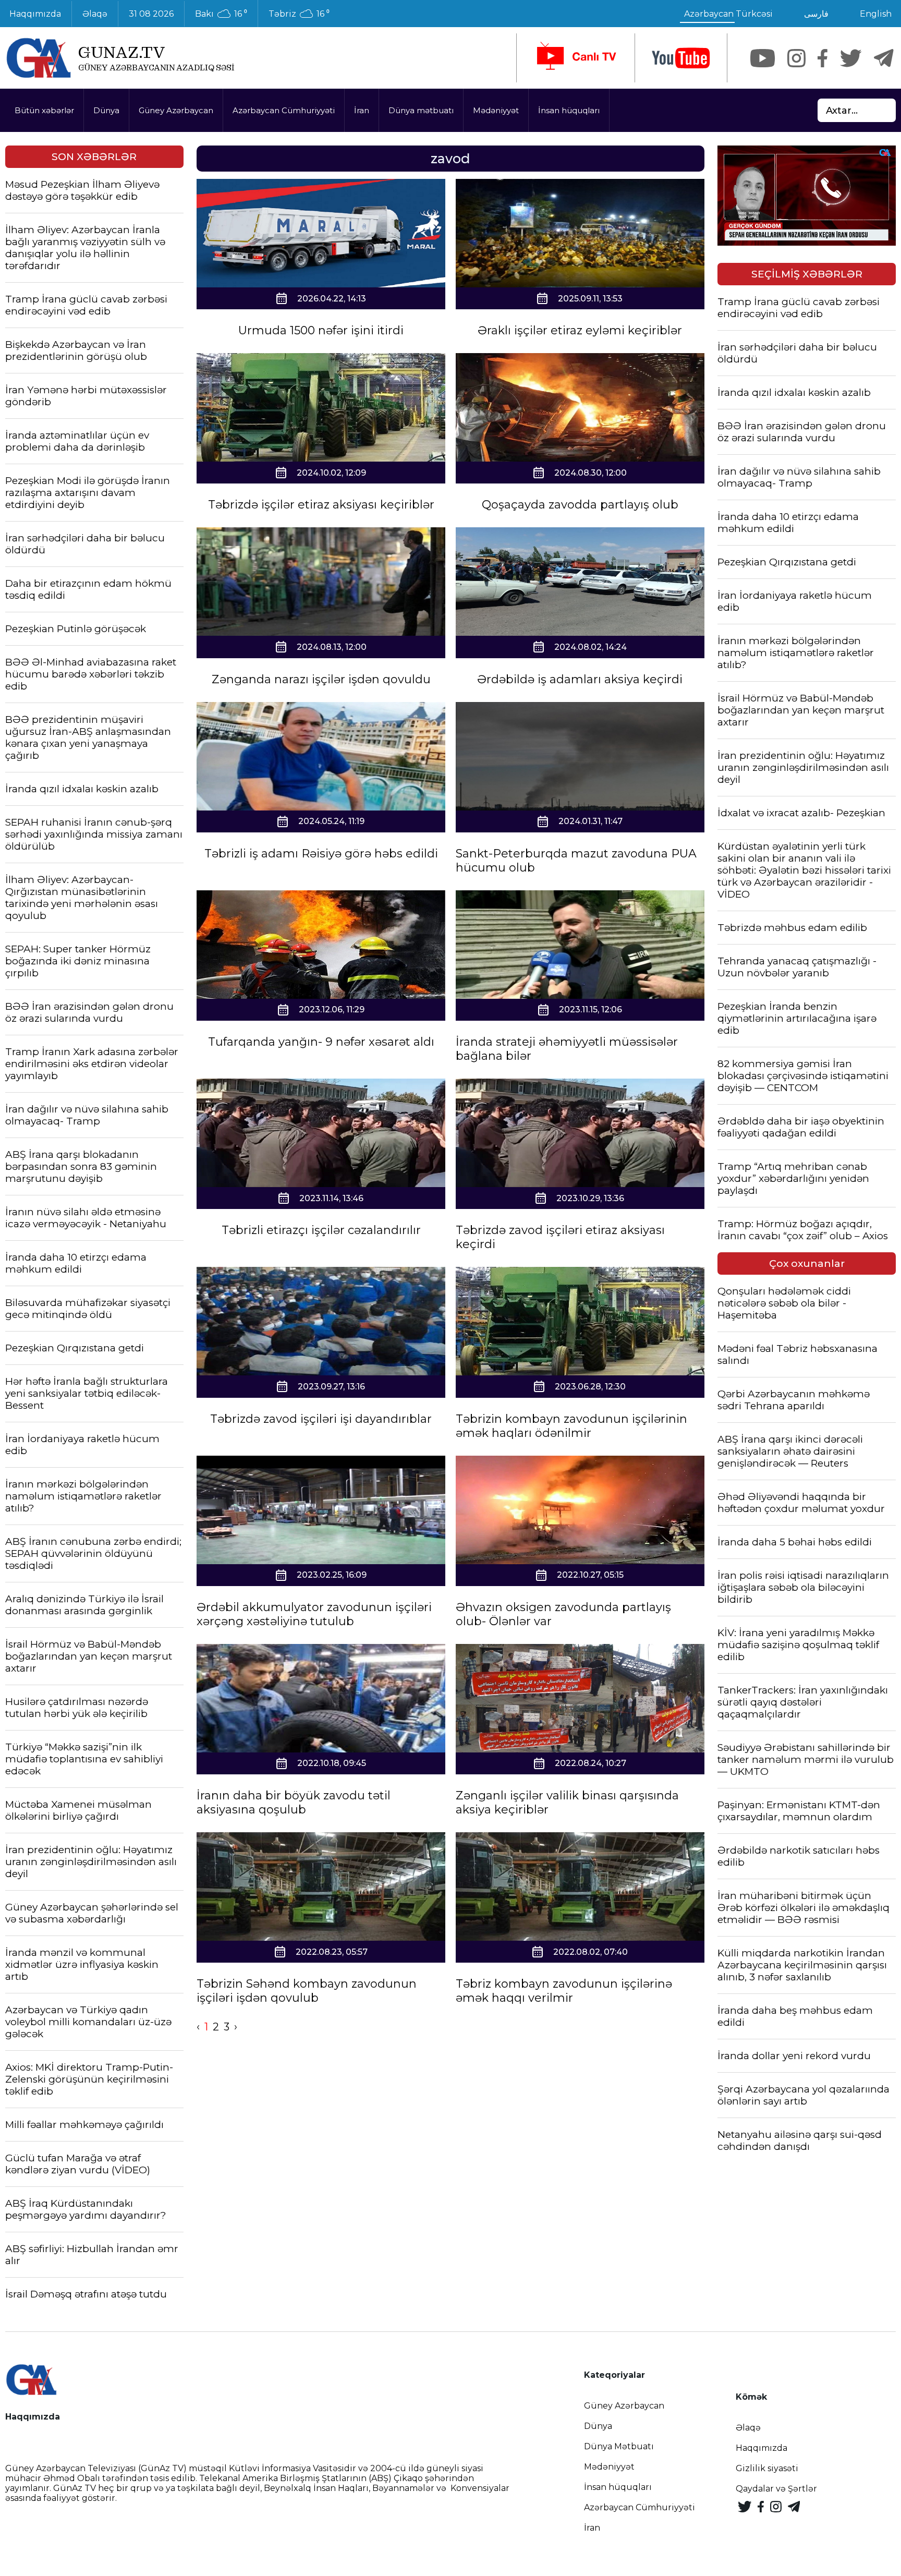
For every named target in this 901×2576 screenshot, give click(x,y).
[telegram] (884, 58)
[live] (576, 58)
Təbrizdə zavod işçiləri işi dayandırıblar (321, 1419)
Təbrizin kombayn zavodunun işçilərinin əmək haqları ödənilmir (571, 1426)
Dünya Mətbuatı (619, 2446)
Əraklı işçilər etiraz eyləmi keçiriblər (580, 330)
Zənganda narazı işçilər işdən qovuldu (321, 679)
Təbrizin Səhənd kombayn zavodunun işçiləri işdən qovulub (307, 1991)
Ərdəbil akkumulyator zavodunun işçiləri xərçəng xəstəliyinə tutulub (314, 1614)
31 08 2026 (151, 14)
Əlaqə (95, 14)
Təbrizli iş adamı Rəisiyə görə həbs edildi (321, 854)
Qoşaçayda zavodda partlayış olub (580, 505)
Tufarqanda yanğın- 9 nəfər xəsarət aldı (321, 1042)
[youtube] (681, 58)
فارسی (816, 14)
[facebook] (823, 58)
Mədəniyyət (496, 110)
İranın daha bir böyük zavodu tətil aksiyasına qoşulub (294, 1803)
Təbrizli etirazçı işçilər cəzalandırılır (321, 1230)
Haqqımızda (762, 2448)
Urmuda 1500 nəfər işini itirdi (321, 330)
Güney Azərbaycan (176, 110)
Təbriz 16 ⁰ (299, 14)
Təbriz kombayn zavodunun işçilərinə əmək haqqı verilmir (564, 1991)
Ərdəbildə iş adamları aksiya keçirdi (580, 679)
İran (362, 110)
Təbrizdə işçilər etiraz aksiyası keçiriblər (321, 505)
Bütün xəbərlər (44, 110)
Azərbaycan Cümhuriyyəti (284, 110)
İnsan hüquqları (569, 110)
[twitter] (851, 58)
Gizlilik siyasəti (767, 2468)
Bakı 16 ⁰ (221, 14)
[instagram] (796, 58)
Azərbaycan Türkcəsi (728, 14)
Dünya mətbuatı (421, 110)
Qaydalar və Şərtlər (776, 2489)
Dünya (106, 110)
